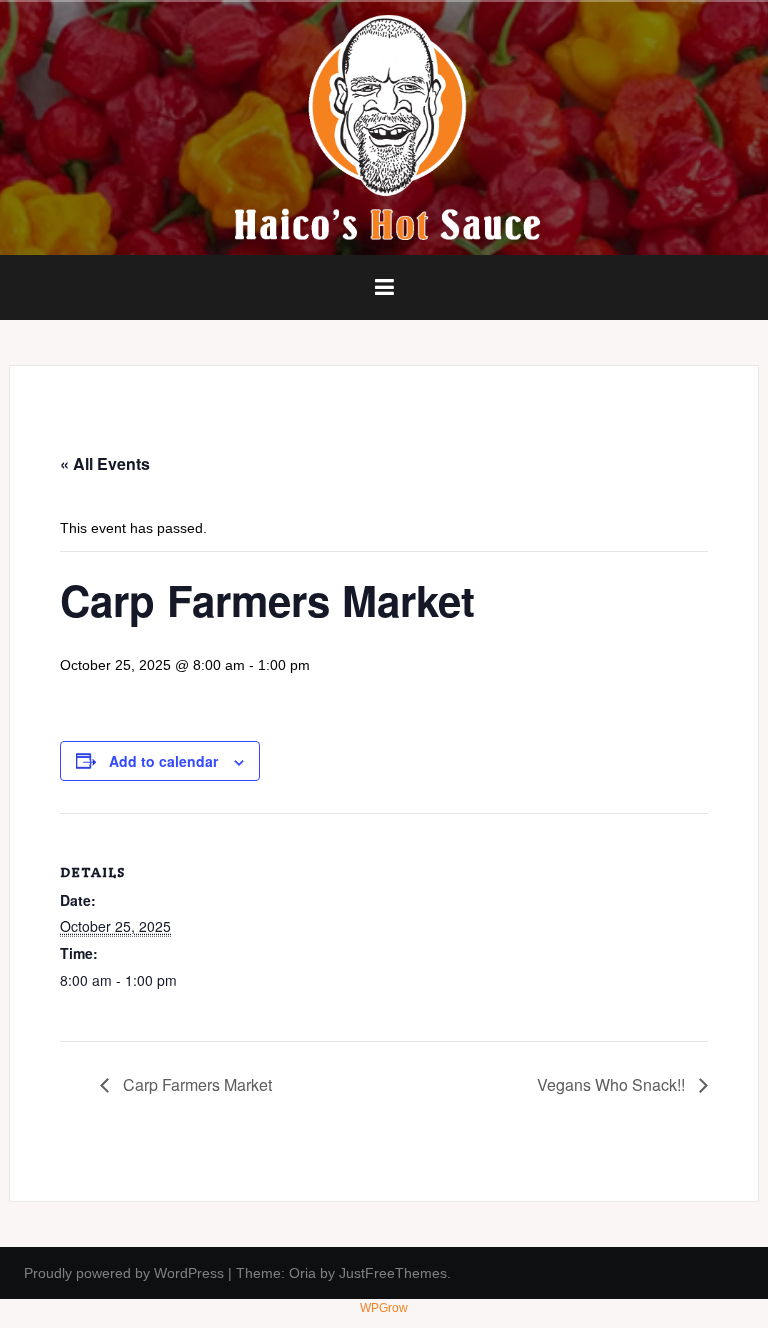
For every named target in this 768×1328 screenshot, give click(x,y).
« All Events (105, 463)
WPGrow (384, 1308)
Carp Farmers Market (195, 1084)
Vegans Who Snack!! (613, 1084)
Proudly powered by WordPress (124, 1273)
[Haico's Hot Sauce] (384, 127)
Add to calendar (163, 761)
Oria (302, 1273)
